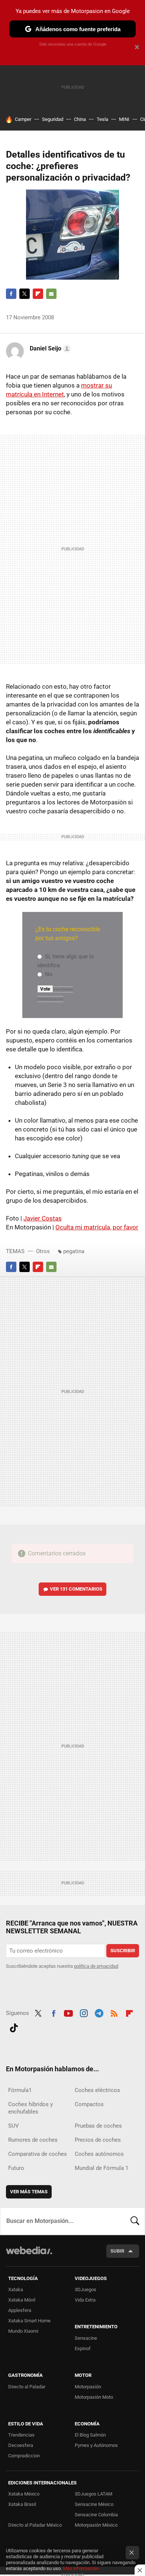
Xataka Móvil (22, 2300)
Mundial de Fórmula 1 (101, 2168)
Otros (43, 1251)
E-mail (51, 294)
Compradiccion (24, 2456)
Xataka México (24, 2494)
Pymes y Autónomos (96, 2445)
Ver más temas (29, 2192)
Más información (81, 2568)
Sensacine (86, 2338)
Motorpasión (88, 2387)
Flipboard (38, 294)
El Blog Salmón (90, 2435)
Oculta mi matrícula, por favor (97, 1227)
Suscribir (123, 1951)
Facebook (11, 294)
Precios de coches (98, 2140)
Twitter (25, 294)
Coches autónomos (99, 2154)
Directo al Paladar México (35, 2525)
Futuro (16, 2168)
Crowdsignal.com (50, 999)
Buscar (135, 2221)
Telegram (99, 2012)
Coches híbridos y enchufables (30, 2108)
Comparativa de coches (38, 2154)
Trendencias (21, 2435)
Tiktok (14, 2027)
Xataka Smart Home (29, 2321)
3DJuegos (86, 2290)
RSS (114, 2012)
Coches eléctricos (97, 2090)
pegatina (74, 1251)
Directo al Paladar (27, 2387)
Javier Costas (43, 1218)
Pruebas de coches (98, 2126)
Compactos (89, 2104)
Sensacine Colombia (96, 2515)
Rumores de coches (33, 2140)
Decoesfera (21, 2445)
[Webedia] (29, 2255)
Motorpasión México (96, 2525)
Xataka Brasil (22, 2504)
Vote (45, 989)
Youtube (68, 2012)
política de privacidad (96, 1966)
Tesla (102, 119)
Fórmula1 (20, 2090)
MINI (124, 119)
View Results (63, 989)
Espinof (83, 2348)
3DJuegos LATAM (94, 2494)
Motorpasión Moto (94, 2397)
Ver (76, 1589)
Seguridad (53, 119)
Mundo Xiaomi (23, 2331)
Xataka (16, 2290)
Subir (117, 2251)
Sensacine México (94, 2504)
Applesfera (20, 2310)
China (80, 119)
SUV (14, 2126)
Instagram (84, 2012)
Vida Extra (85, 2300)
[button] (49, 349)
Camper (23, 119)
